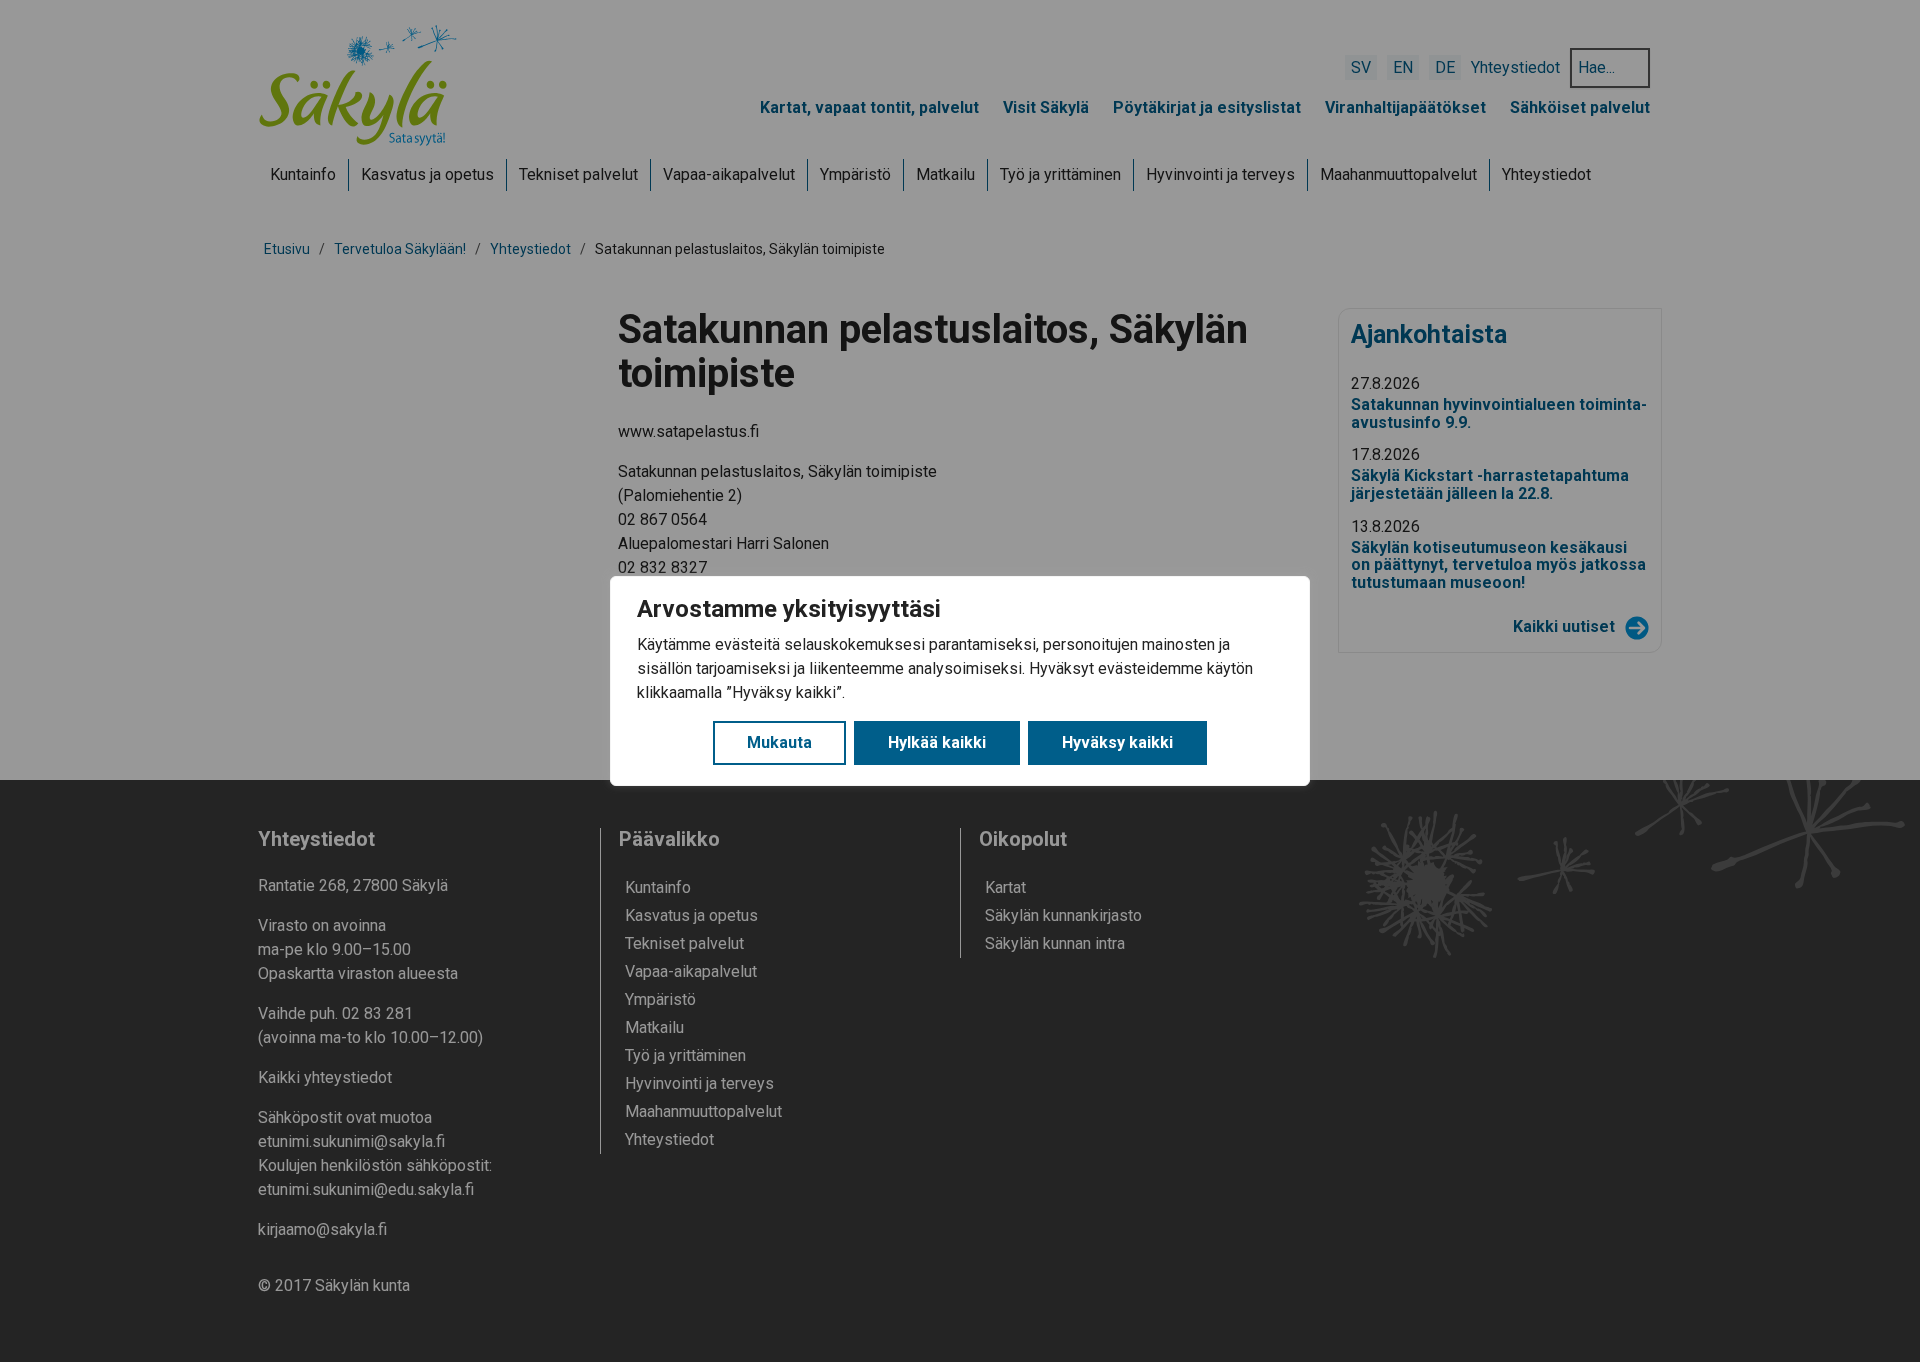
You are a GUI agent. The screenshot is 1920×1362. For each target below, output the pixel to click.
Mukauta (779, 742)
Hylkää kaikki (937, 742)
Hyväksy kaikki (1117, 742)
